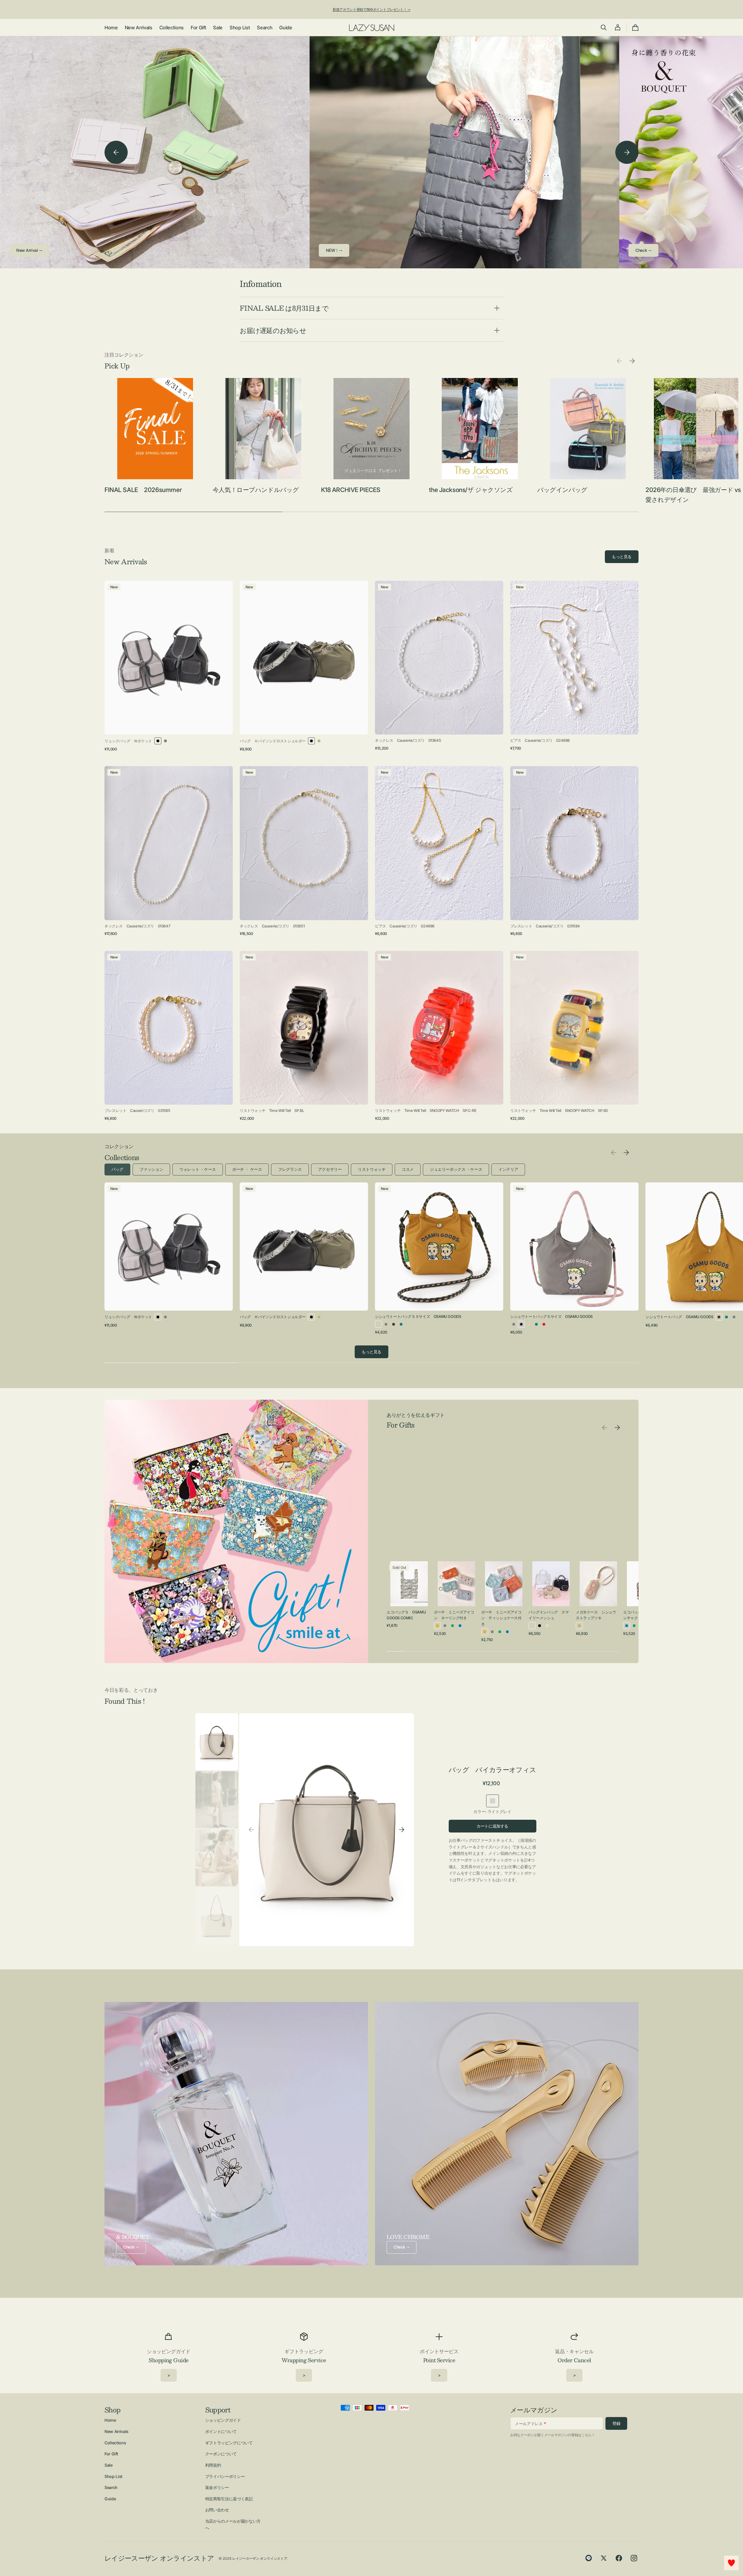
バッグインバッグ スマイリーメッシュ (549, 1615)
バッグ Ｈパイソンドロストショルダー (273, 741)
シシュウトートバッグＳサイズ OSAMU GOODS (551, 1316)
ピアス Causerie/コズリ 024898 (540, 740)
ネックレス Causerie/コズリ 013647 (137, 926)
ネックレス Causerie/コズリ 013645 (408, 740)
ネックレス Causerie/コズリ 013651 (272, 926)
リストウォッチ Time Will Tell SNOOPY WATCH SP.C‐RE (426, 1110)
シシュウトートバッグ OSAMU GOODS (679, 1317)
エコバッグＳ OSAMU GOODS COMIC (406, 1615)
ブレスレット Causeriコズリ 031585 (137, 1110)
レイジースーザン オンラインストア (260, 2558)
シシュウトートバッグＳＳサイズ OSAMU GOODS (418, 1316)
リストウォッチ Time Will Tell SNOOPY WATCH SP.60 (559, 1110)
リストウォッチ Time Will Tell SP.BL (272, 1110)
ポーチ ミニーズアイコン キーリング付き (454, 1615)
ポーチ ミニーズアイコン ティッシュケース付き (501, 1618)
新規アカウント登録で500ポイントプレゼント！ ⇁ (371, 9)
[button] (604, 28)
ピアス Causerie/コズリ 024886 (405, 926)
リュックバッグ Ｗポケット (128, 741)
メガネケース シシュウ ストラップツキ (596, 1615)
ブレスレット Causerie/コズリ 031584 (545, 926)
